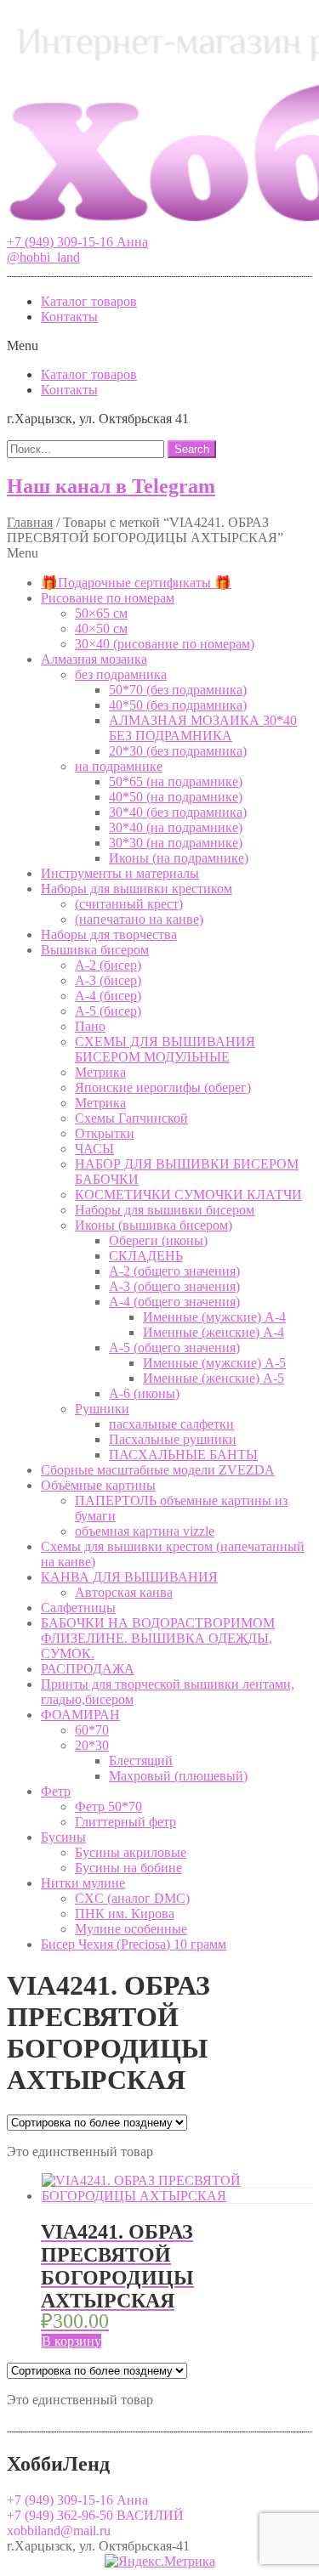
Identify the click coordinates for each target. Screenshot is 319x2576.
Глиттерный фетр (125, 1822)
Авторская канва (124, 1592)
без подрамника (121, 674)
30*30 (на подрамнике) (176, 843)
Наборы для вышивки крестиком (137, 889)
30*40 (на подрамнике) (176, 827)
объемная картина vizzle (145, 1531)
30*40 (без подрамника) (178, 812)
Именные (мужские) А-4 (214, 1317)
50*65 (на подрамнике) (176, 781)
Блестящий (141, 1761)
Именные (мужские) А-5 (214, 1363)
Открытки (105, 1133)
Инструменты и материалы (120, 873)
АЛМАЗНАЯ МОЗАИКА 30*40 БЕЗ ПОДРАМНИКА (203, 728)
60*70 (92, 1730)
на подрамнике (119, 766)
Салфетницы (78, 1608)
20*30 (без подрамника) (178, 751)
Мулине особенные (131, 1929)
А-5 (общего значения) (174, 1347)
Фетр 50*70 (108, 1806)
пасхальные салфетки (171, 1424)
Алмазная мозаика (94, 659)
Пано (90, 1026)
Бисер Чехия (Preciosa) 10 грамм (134, 1944)
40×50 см (101, 628)
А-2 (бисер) (108, 965)
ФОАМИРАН (80, 1715)
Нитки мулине (83, 1883)
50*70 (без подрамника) (178, 690)
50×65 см (101, 613)
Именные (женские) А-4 (214, 1332)
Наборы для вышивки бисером (165, 1210)
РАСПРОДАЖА (88, 1669)
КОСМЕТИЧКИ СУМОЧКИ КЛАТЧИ (188, 1195)
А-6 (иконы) (144, 1393)
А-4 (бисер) (108, 996)
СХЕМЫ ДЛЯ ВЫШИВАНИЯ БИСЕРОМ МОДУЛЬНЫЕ (165, 1049)
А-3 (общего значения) (174, 1286)
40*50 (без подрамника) (178, 705)
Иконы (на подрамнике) (179, 858)
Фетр (56, 1791)
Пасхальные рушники (173, 1439)
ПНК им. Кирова (125, 1914)
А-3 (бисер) (108, 980)
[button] (77, 242)
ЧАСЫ (94, 1149)
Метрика (100, 1072)
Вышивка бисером (95, 950)
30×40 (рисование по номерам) (165, 644)
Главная (30, 522)
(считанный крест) (129, 904)
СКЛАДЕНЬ (146, 1256)
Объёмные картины (98, 1485)
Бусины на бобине (128, 1868)
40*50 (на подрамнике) (176, 797)
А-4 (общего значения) (174, 1302)
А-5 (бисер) (108, 1011)
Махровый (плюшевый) (178, 1776)
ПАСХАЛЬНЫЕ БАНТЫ (183, 1455)
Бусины (63, 1837)
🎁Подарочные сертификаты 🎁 (136, 583)
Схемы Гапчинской (131, 1118)
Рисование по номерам (108, 598)
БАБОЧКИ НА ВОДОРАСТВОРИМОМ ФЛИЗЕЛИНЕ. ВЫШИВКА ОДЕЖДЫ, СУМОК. (158, 1638)
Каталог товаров (89, 301)
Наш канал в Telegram (111, 486)
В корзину (71, 2341)
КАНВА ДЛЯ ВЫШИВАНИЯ (129, 1577)
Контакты (69, 317)
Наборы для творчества (109, 934)
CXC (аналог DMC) (132, 1898)
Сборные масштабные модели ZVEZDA (158, 1470)
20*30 (92, 1745)
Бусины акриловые (131, 1852)
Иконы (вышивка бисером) (154, 1225)
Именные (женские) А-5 (214, 1378)
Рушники (102, 1409)
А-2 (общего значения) (174, 1271)
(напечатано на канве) (139, 919)
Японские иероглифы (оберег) (163, 1087)
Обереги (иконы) (158, 1240)
